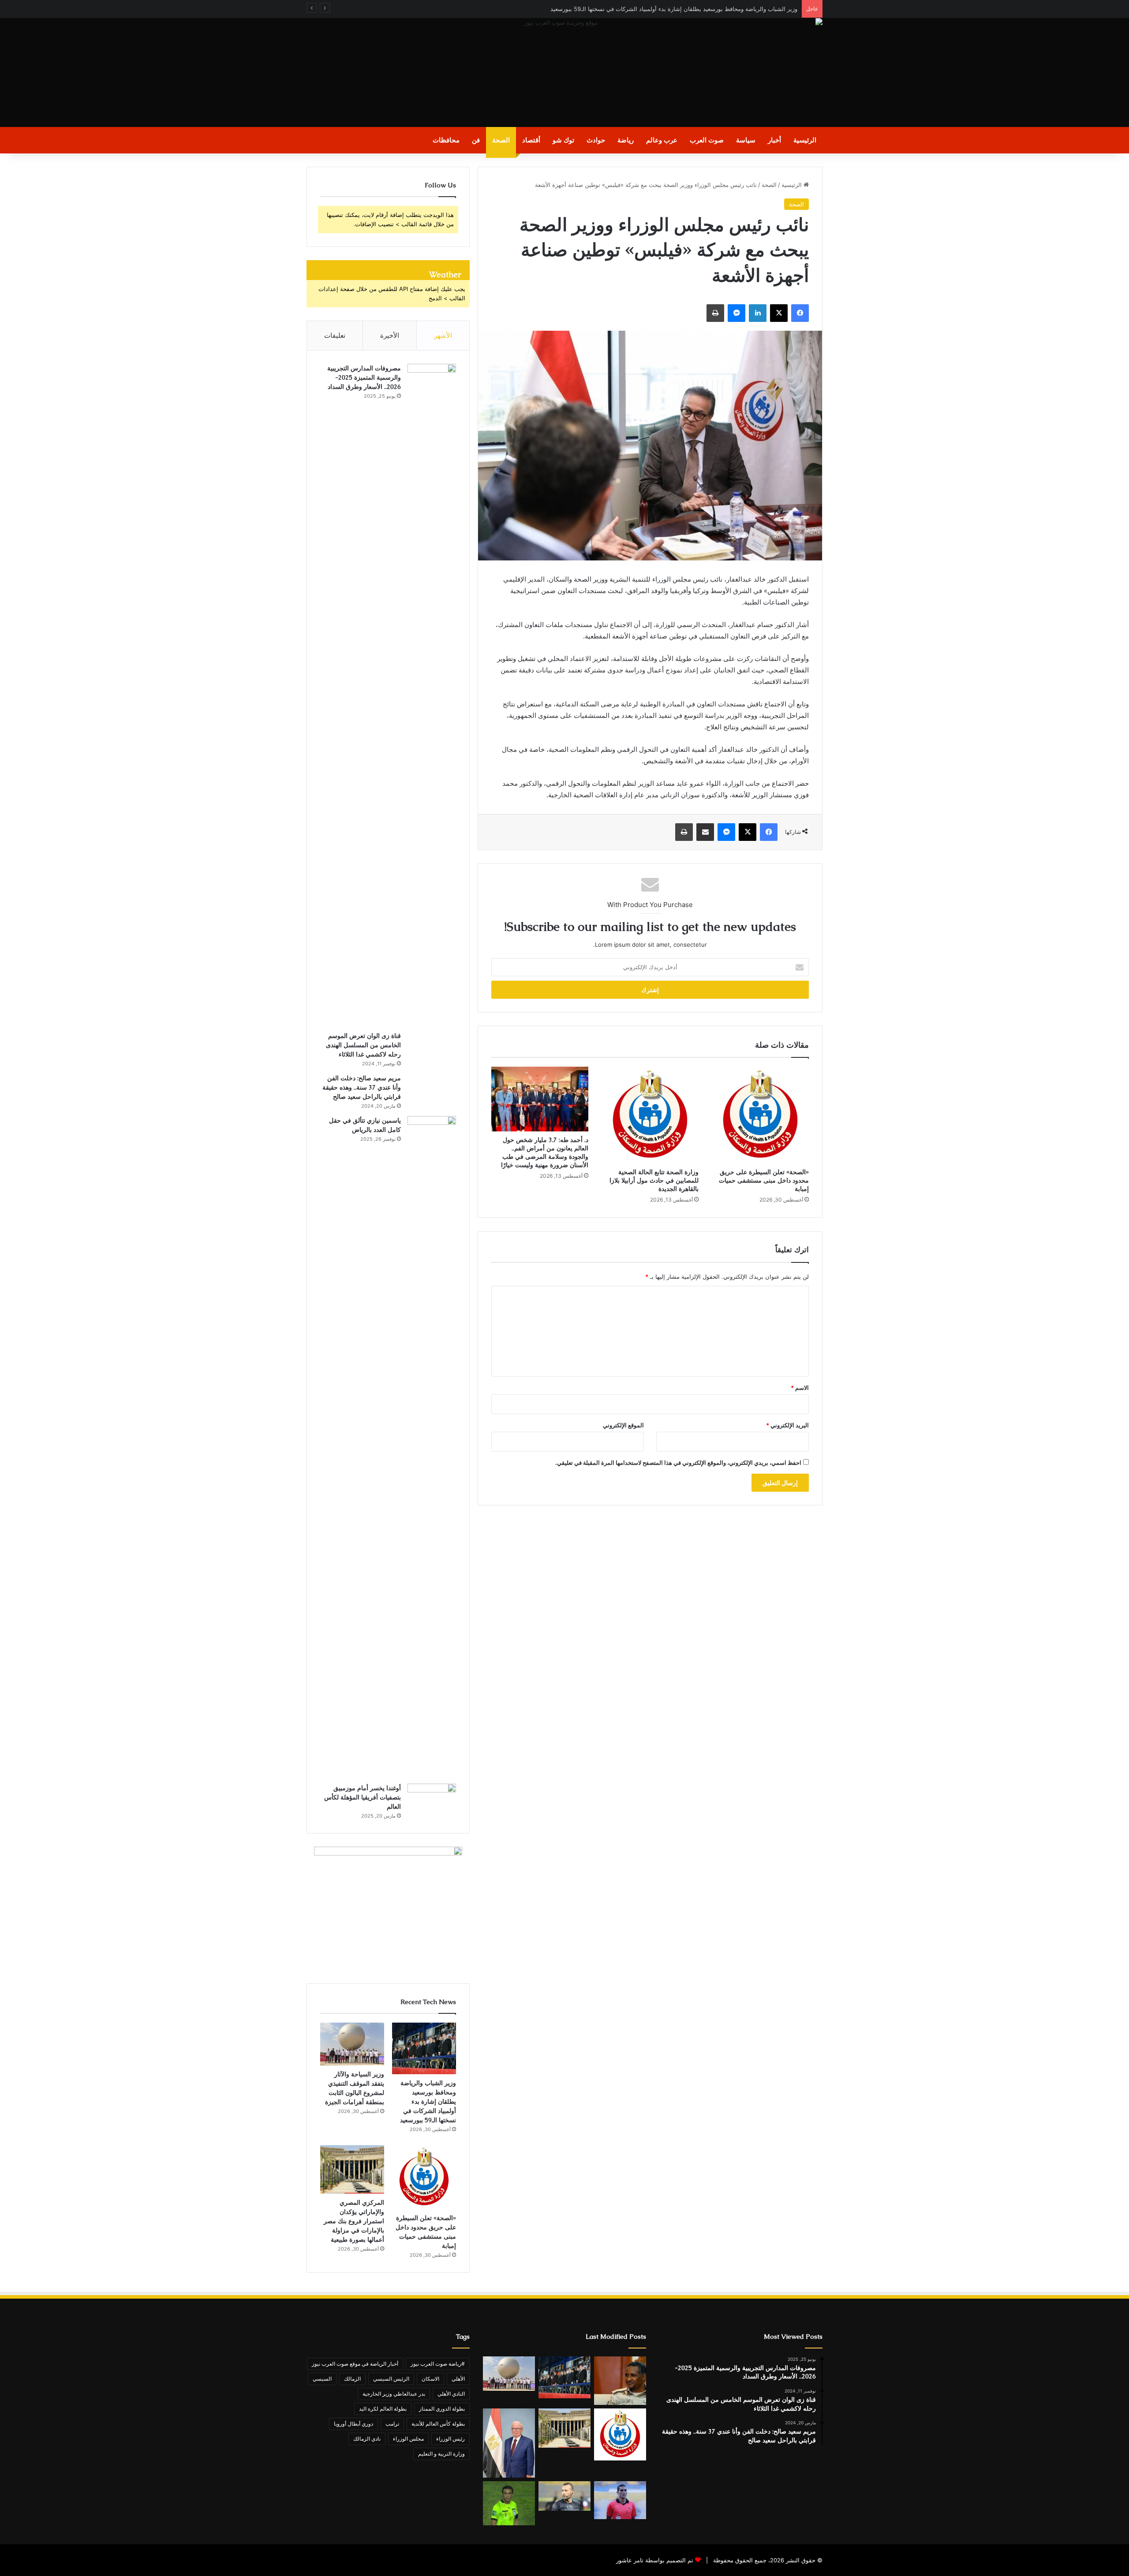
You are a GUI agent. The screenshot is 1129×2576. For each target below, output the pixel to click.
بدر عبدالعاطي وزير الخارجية (394, 2394)
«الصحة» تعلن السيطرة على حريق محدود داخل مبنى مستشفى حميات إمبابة (764, 1180)
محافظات (446, 140)
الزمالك (352, 2379)
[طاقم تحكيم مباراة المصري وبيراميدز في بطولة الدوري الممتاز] (620, 2500)
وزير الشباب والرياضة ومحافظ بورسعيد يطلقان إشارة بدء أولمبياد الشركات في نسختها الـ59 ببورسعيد (428, 2102)
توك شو (563, 140)
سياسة (746, 140)
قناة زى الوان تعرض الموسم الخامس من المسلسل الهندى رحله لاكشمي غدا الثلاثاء (363, 1045)
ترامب (392, 2424)
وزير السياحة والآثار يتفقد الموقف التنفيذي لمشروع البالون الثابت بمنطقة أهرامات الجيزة (689, 9)
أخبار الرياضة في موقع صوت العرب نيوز (355, 2364)
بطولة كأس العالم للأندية (438, 2424)
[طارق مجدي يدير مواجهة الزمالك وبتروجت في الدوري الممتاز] (509, 2503)
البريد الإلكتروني (787, 1425)
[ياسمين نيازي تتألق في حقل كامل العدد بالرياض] (432, 1447)
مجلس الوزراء (408, 2439)
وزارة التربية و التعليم (441, 2454)
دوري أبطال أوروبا (353, 2424)
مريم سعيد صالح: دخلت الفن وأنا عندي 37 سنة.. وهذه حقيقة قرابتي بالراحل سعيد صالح (362, 1087)
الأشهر (443, 335)
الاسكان (430, 2379)
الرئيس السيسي (391, 2379)
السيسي (322, 2379)
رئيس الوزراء (450, 2439)
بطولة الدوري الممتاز (442, 2409)
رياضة (626, 140)
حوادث (596, 140)
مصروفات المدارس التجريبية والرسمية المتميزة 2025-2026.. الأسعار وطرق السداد (364, 377)
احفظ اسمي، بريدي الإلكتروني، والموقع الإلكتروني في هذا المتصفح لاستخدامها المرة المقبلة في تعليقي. (678, 1463)
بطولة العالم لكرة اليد (383, 2409)
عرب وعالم (662, 140)
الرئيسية (805, 140)
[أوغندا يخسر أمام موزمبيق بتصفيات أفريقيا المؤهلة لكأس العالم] (432, 1799)
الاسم (800, 1388)
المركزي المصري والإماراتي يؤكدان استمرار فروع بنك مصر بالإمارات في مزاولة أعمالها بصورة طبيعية (354, 2221)
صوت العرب (707, 140)
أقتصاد (531, 140)
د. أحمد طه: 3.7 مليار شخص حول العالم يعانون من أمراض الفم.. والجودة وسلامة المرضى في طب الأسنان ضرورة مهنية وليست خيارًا (545, 1152)
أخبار (774, 140)
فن (476, 140)
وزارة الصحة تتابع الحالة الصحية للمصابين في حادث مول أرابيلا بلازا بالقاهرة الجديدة (654, 1180)
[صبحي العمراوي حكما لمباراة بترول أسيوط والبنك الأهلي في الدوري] (564, 2496)
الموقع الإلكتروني (623, 1425)
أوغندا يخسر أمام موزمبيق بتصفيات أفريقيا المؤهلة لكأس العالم (363, 1797)
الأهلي (458, 2379)
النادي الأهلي (451, 2394)
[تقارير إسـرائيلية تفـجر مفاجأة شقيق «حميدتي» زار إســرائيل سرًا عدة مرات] (620, 2381)
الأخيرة (390, 335)
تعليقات (335, 335)
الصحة (501, 140)
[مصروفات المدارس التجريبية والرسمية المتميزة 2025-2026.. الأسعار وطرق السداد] (432, 694)
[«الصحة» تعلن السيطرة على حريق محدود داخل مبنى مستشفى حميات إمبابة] (760, 1115)
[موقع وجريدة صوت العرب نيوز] (564, 73)
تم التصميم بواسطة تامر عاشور (655, 2560)
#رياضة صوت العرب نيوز (438, 2364)
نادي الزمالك (367, 2439)
